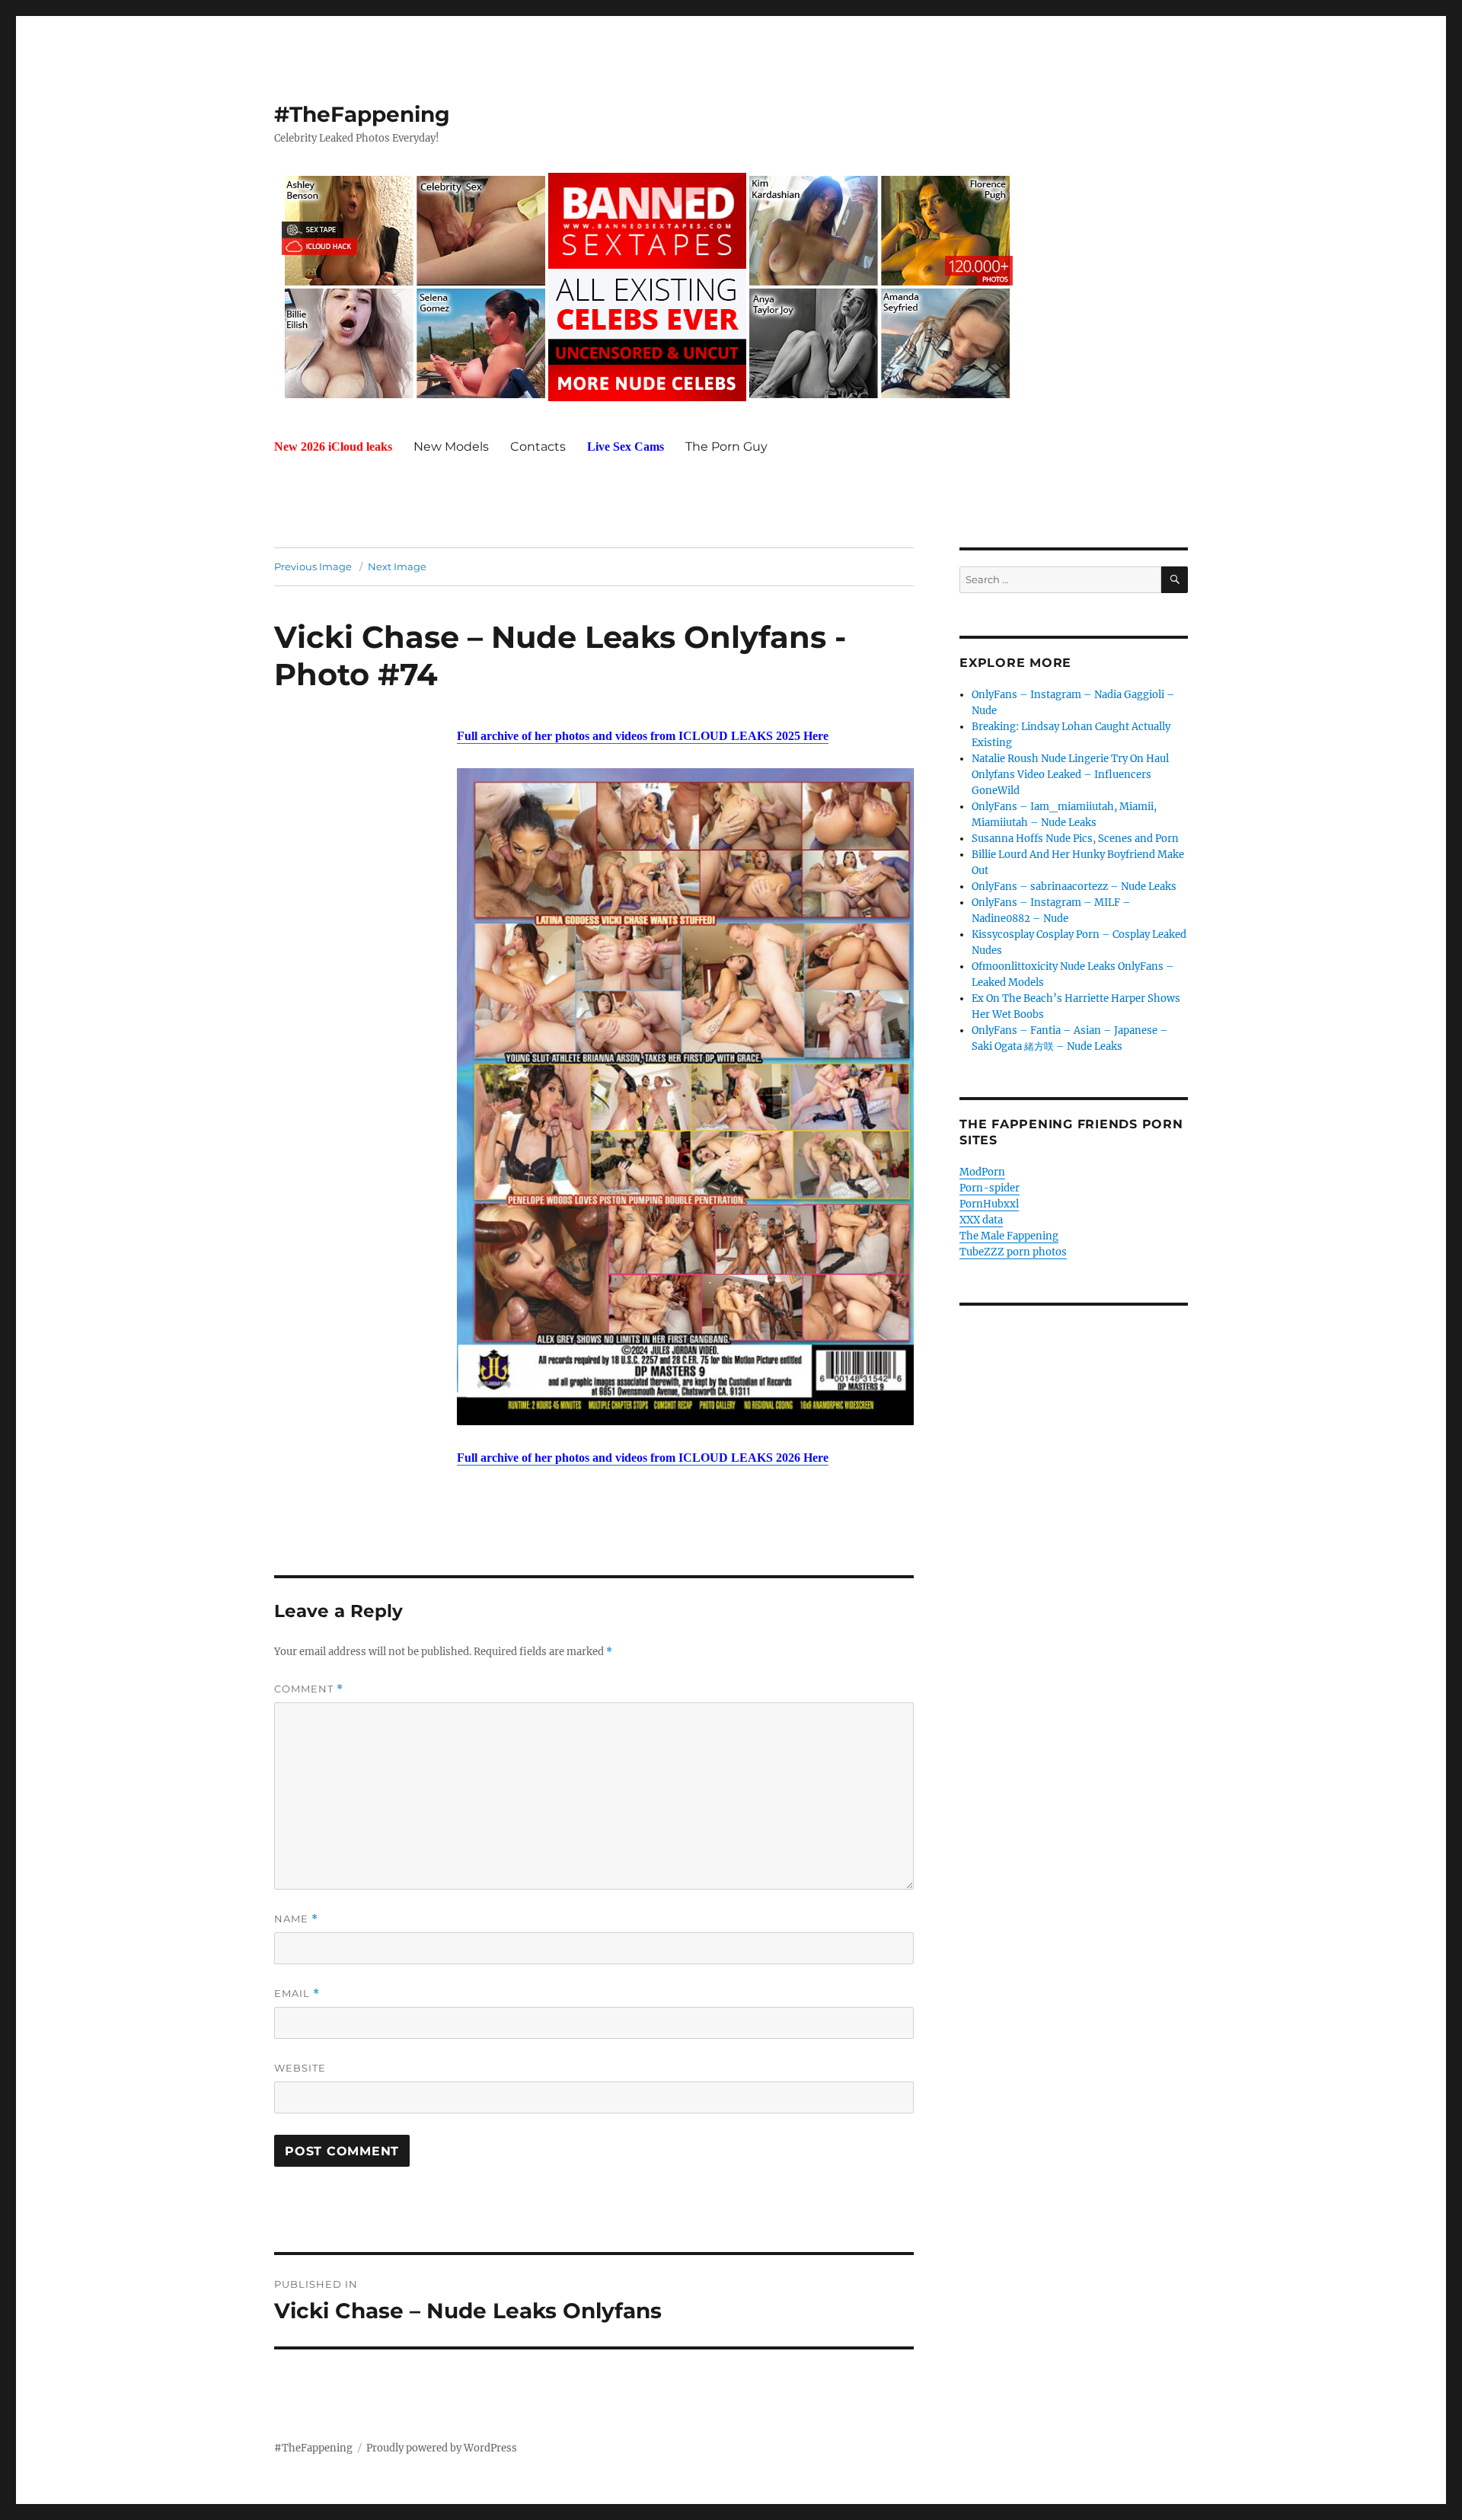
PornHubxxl (989, 1204)
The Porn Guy (726, 447)
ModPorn (982, 1172)
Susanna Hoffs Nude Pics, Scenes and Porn (1075, 839)
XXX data (981, 1220)
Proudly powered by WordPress (442, 2448)
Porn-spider (990, 1188)
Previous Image (313, 566)
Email (297, 1994)
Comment (309, 1689)
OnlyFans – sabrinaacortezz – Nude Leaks (1074, 887)
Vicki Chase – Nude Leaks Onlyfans (550, 637)
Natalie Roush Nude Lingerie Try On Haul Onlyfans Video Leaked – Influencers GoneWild (1070, 775)
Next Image (397, 566)
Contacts (538, 447)
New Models (451, 447)
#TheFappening (362, 114)
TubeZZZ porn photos (1013, 1252)
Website (300, 2068)
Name (296, 1919)
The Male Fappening (1009, 1236)
